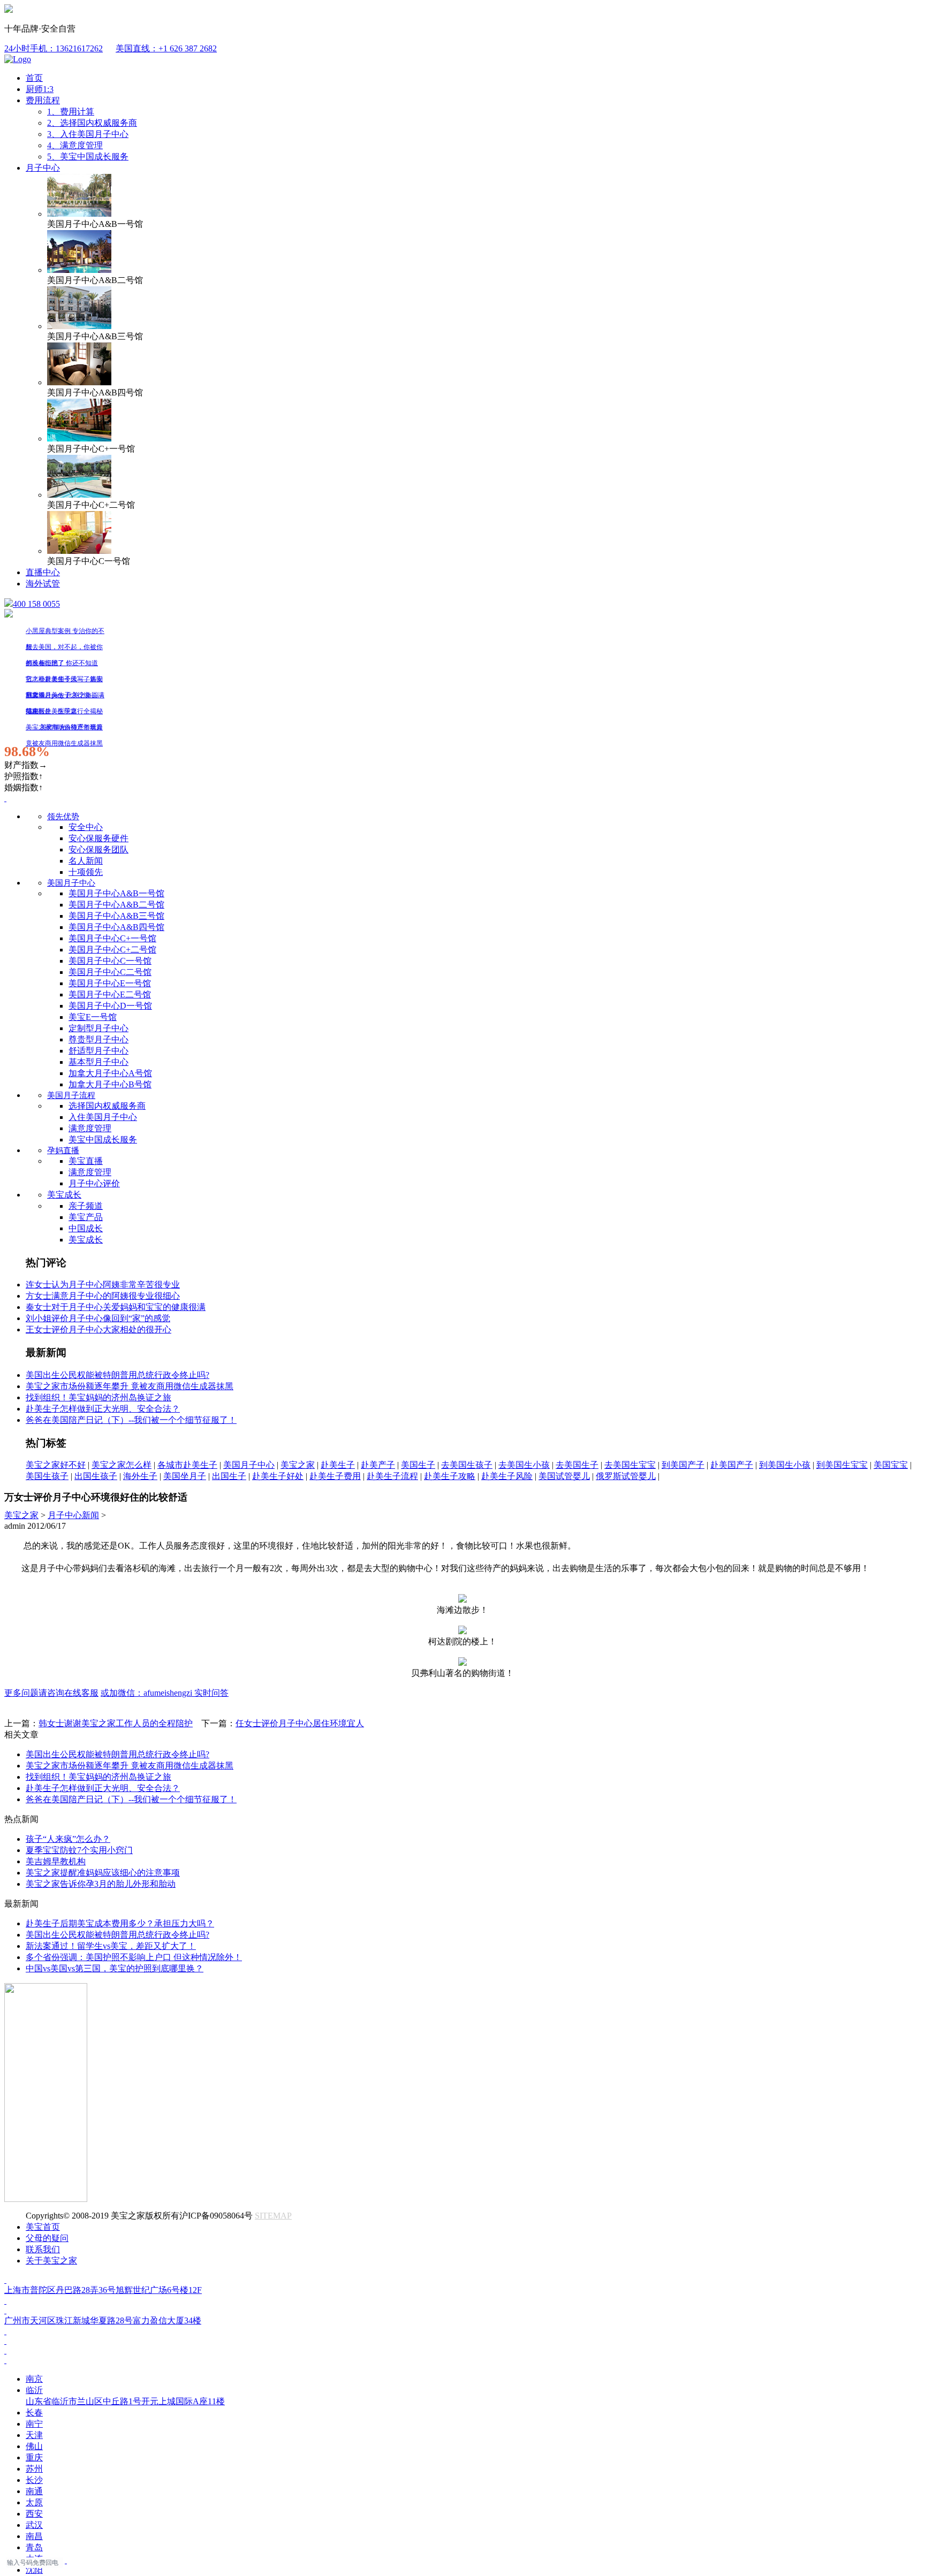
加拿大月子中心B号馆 (110, 1084)
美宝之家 (298, 1465)
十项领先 (86, 872)
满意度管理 (90, 1128)
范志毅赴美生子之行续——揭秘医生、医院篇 (64, 697)
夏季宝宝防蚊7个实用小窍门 (79, 1850)
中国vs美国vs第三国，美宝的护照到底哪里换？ (115, 1968)
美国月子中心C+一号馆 (112, 938)
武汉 (34, 2525)
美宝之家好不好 (56, 1465)
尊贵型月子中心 (98, 1039)
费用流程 (43, 100)
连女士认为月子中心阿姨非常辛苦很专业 (103, 1285)
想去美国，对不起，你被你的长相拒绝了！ (64, 649)
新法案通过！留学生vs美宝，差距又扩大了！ (111, 1946)
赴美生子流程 (392, 1476)
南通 (34, 2491)
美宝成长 (64, 1195)
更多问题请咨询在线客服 (51, 1693)
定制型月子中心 (98, 1028)
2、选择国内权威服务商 (92, 123)
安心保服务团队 (98, 849)
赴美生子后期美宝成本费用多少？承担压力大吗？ (120, 1923)
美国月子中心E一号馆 (110, 983)
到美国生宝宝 (842, 1465)
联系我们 (43, 2249)
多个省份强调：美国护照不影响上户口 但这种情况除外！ (134, 1957)
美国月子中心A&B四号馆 (116, 927)
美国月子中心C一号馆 (110, 961)
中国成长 (86, 1228)
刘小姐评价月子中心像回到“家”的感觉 (98, 1318)
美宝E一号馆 (93, 1017)
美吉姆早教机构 (56, 1861)
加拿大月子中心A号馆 (110, 1073)
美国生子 (418, 1465)
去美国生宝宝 (630, 1465)
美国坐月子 (185, 1476)
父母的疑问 (47, 2238)
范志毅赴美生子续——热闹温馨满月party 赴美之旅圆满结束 (65, 681)
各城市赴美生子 (187, 1465)
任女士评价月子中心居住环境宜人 (300, 1723)
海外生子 (140, 1476)
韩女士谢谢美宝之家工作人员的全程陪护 (116, 1723)
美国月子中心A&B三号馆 (116, 916)
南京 (34, 2379)
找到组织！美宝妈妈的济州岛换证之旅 (98, 1397)
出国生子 (229, 1476)
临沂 (125, 2396)
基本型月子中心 (98, 1062)
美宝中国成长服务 (103, 1140)
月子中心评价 (94, 1183)
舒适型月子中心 (98, 1051)
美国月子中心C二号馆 (110, 972)
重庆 (34, 2457)
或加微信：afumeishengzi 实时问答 (165, 1693)
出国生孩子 (96, 1476)
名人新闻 (86, 861)
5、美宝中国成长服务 (88, 157)
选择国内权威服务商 (107, 1106)
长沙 (34, 2480)
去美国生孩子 (467, 1465)
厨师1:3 (40, 89)
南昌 (34, 2536)
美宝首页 (43, 2227)
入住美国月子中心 (103, 1117)
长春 (34, 2413)
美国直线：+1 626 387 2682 (166, 48)
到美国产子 (683, 1465)
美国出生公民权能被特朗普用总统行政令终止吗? (117, 1375)
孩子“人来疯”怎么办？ (68, 1839)
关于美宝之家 (51, 2261)
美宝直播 (86, 1161)
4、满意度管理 (75, 145)
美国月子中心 (249, 1465)
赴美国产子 (732, 1465)
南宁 (34, 2424)
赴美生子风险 (507, 1476)
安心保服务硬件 (98, 838)
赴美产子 (378, 1465)
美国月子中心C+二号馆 (112, 950)
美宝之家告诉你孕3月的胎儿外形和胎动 (101, 1884)
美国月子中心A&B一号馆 (116, 893)
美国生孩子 (47, 1476)
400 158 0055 (36, 604)
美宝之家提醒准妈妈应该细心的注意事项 (103, 1873)
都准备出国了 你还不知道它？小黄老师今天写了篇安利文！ (64, 665)
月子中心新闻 (73, 1515)
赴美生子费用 (335, 1476)
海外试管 (43, 584)
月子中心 (43, 168)
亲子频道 (86, 1206)
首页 (34, 78)
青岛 (34, 2547)
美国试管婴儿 (564, 1476)
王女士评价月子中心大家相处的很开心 (98, 1329)
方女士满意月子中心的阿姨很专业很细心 (103, 1296)
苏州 (34, 2469)
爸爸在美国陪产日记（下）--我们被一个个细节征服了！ (131, 1420)
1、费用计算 (71, 112)
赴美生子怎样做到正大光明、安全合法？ (103, 1409)
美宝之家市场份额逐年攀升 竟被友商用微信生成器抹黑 (64, 729)
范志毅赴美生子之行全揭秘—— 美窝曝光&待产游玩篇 (64, 713)
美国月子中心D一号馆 (110, 1006)
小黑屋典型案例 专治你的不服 (65, 633)
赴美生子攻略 (450, 1476)
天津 (34, 2435)
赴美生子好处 (278, 1476)
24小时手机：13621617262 (54, 48)
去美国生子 (577, 1465)
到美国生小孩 (785, 1465)
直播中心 (43, 572)
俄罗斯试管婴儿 (626, 1476)
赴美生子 (338, 1465)
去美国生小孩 (524, 1465)
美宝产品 (86, 1217)
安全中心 (86, 827)
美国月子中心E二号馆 (110, 994)
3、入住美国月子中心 (88, 134)
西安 (34, 2514)
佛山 (34, 2446)
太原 (34, 2502)
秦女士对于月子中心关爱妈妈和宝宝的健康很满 (116, 1307)
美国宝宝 (891, 1465)
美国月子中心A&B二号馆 (116, 905)
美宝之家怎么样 (122, 1465)
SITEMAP (273, 2216)
